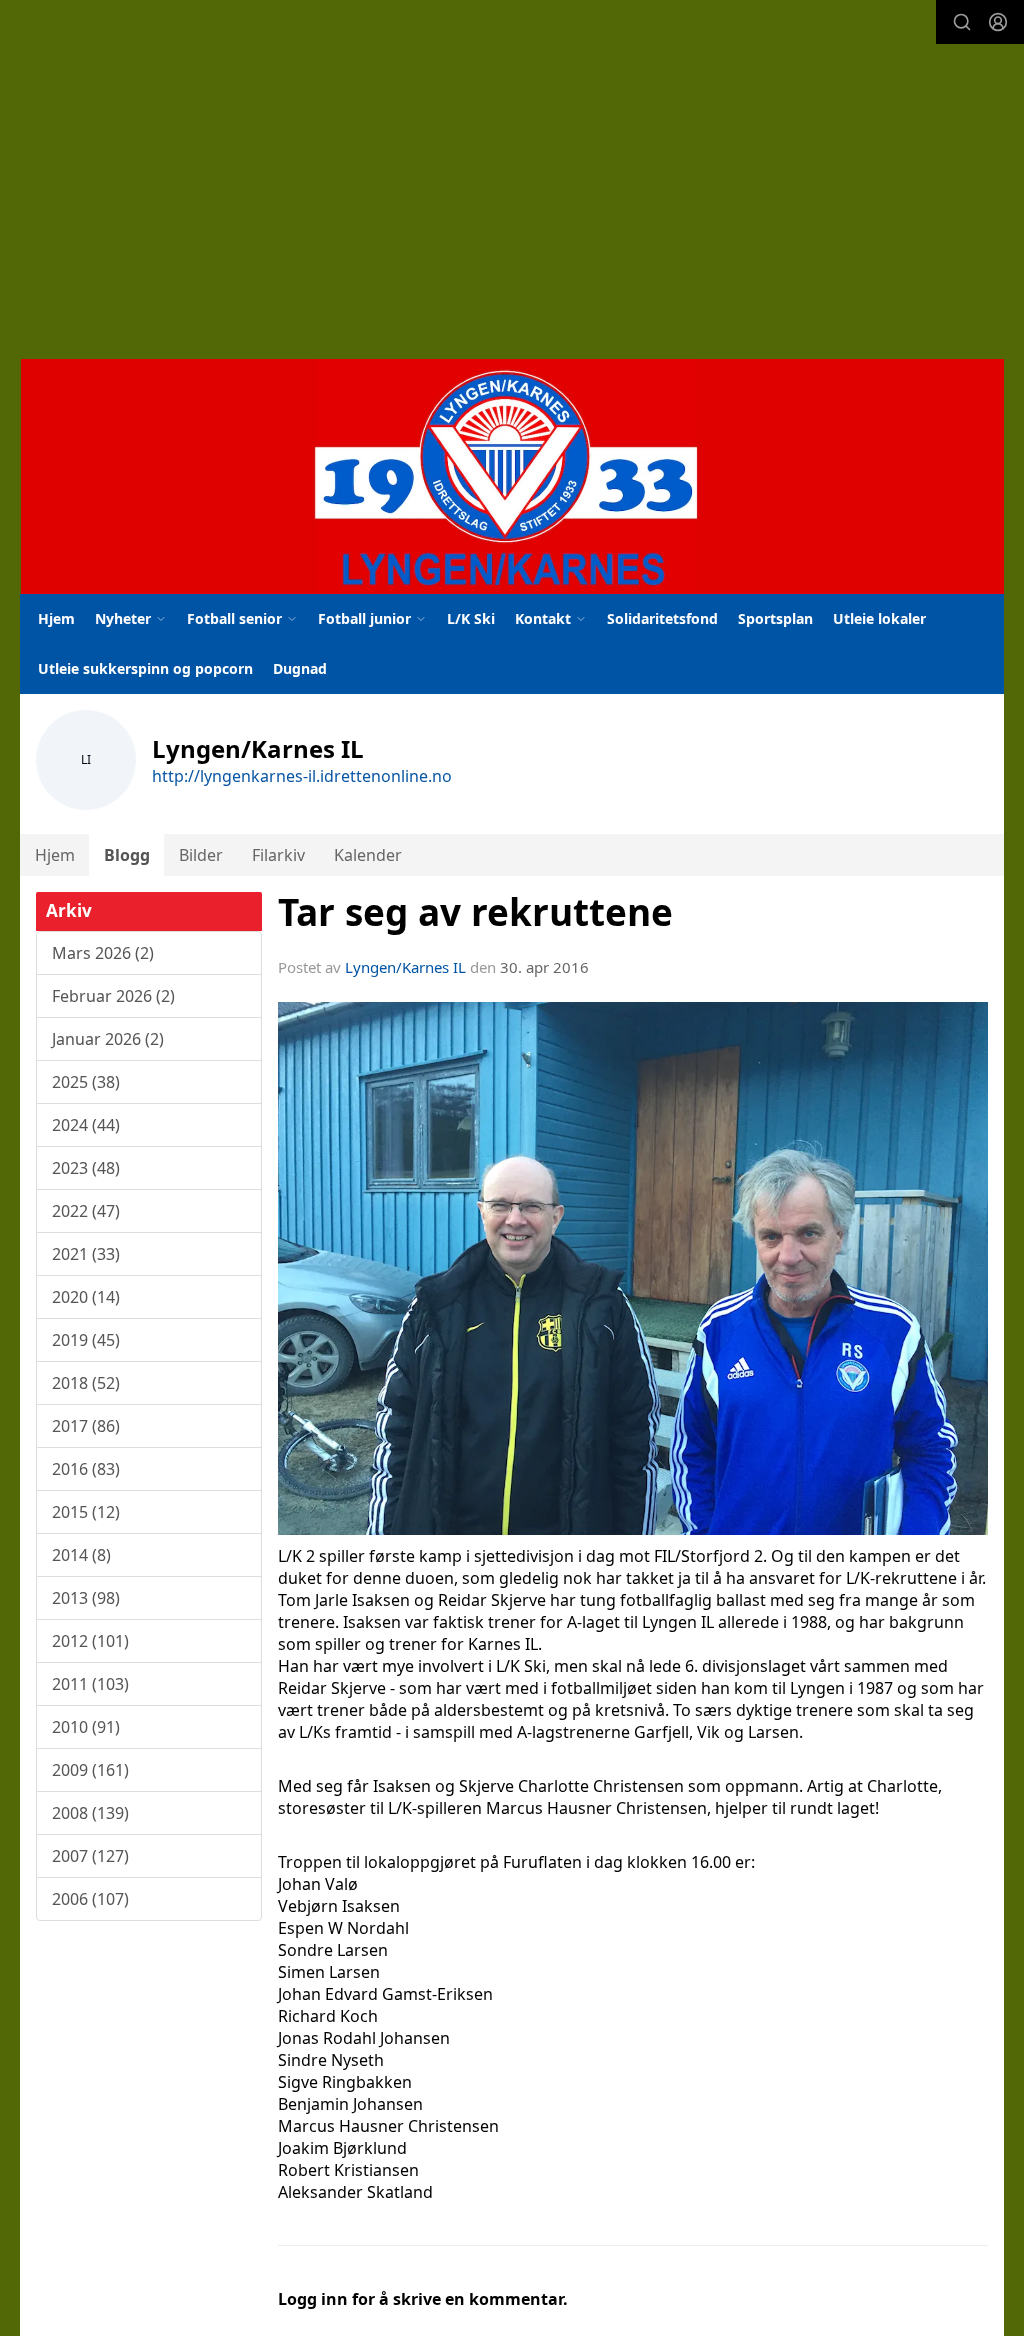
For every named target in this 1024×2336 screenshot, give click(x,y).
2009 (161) (90, 1770)
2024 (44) (86, 1125)
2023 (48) (86, 1168)
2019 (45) (86, 1340)
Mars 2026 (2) (103, 953)
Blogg (127, 855)
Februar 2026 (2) (113, 996)
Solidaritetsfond (662, 618)
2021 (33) (86, 1254)
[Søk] (962, 22)
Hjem (56, 618)
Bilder (201, 855)
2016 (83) (86, 1469)
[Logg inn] (998, 22)
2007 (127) (90, 1856)
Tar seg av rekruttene (475, 912)
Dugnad (300, 668)
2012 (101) (90, 1641)
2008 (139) (90, 1813)
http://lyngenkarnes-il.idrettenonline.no (302, 776)
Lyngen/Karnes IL (405, 967)
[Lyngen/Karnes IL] (512, 476)
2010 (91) (86, 1727)
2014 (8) (81, 1555)
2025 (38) (86, 1082)
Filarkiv (278, 855)
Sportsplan (775, 618)
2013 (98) (86, 1598)
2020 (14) (86, 1297)
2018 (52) (86, 1383)
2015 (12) (86, 1512)
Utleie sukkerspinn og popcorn (145, 668)
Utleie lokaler (879, 618)
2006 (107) (90, 1899)
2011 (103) (90, 1684)
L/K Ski (471, 618)
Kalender (368, 855)
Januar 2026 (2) (108, 1039)
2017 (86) (86, 1426)
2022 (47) (86, 1211)
